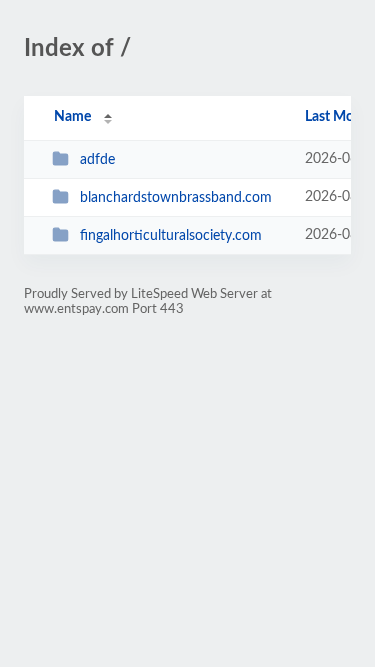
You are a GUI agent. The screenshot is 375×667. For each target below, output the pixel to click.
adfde (97, 160)
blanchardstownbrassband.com (176, 198)
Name (72, 117)
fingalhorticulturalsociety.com (171, 236)
